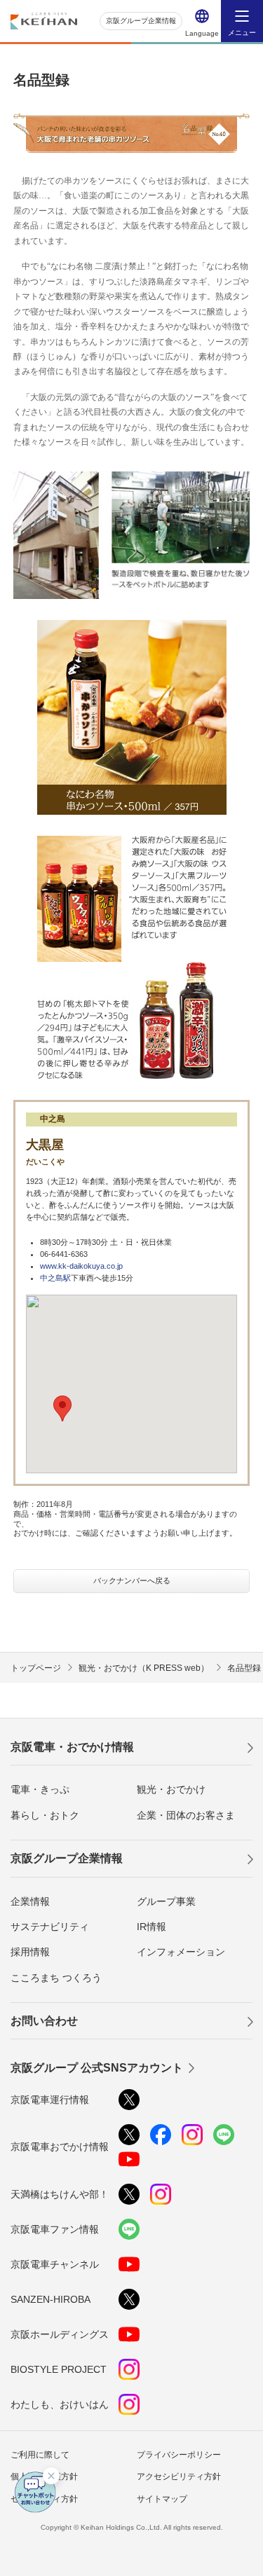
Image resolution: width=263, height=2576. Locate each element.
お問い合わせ (44, 2021)
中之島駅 (55, 1278)
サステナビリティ (50, 1927)
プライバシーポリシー (179, 2455)
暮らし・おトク (45, 1815)
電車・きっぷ (40, 1789)
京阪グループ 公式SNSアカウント (97, 2068)
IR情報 (151, 1927)
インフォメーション (181, 1952)
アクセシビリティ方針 (179, 2477)
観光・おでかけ (171, 1789)
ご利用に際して (40, 2455)
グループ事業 (166, 1901)
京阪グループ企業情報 (141, 21)
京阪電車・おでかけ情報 (72, 1747)
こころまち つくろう (56, 1978)
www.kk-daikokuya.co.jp (81, 1266)
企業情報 (30, 1901)
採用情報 (30, 1952)
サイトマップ (162, 2499)
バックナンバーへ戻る (132, 1580)
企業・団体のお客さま (186, 1815)
